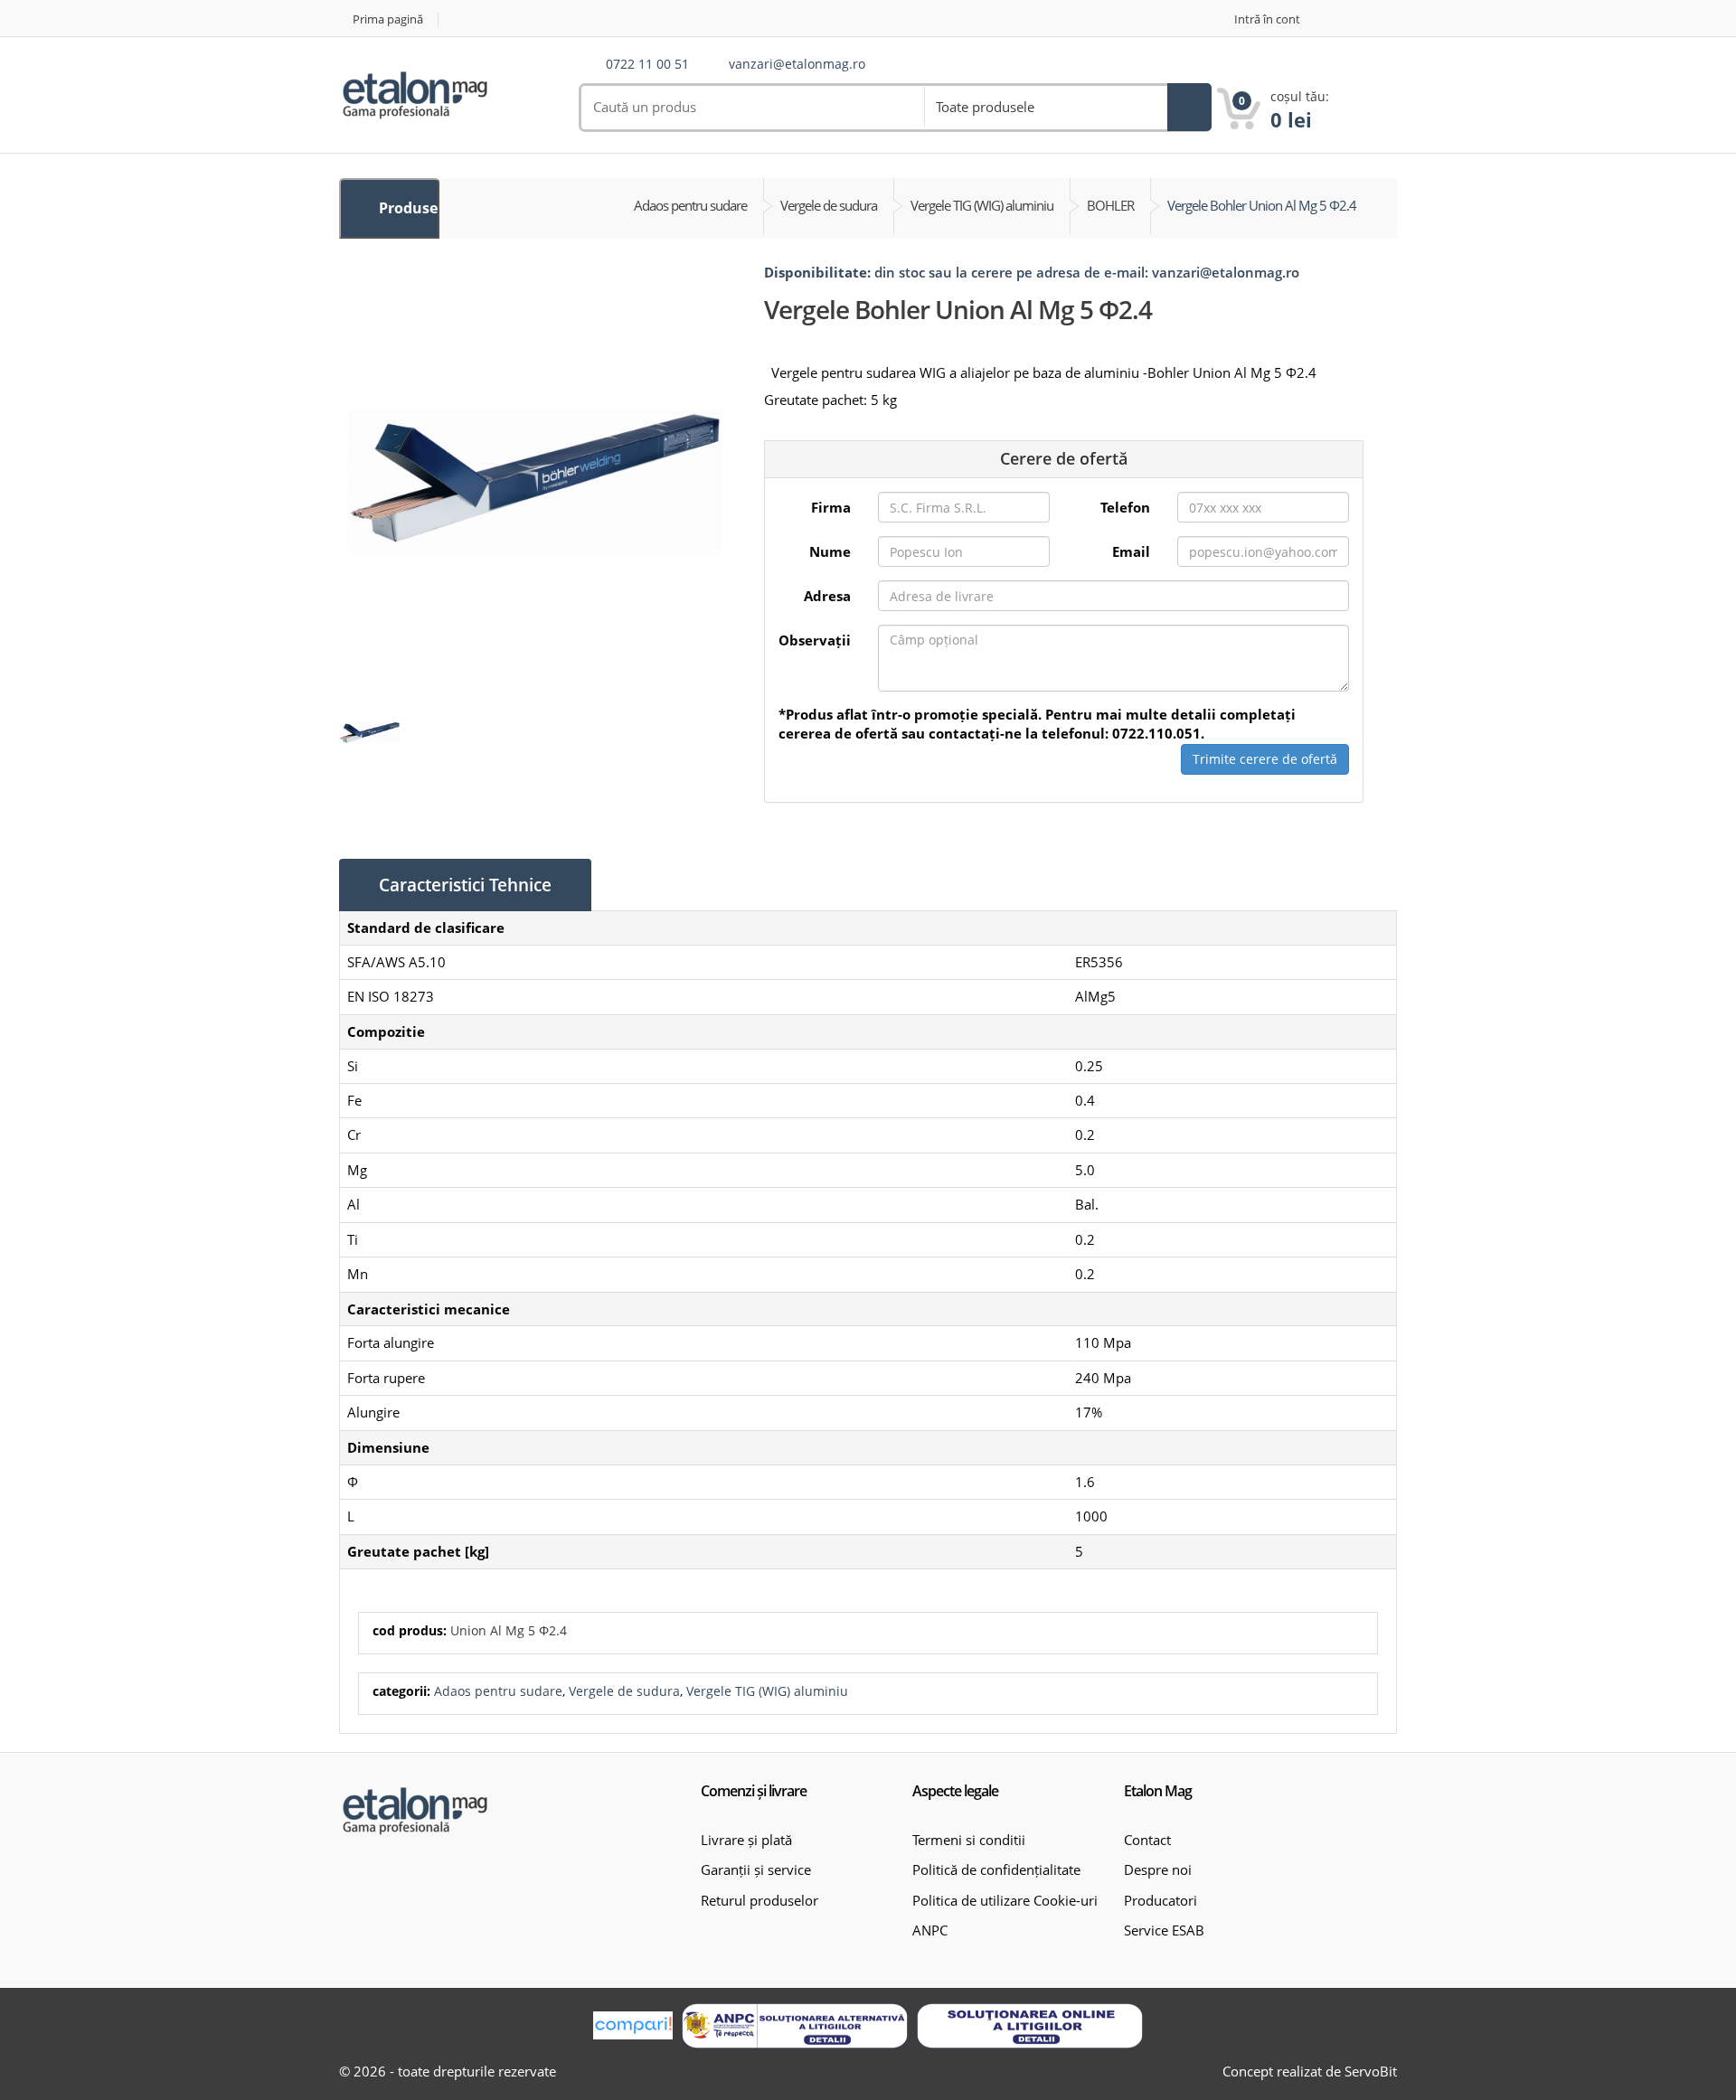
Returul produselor (759, 1900)
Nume (830, 551)
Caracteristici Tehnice (465, 885)
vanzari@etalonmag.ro (797, 65)
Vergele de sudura (624, 1691)
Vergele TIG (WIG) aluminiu (767, 1691)
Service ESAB (1164, 1930)
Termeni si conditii (969, 1840)
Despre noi (1158, 1869)
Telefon (1125, 507)
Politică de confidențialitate (996, 1869)
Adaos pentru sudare (498, 1691)
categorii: (401, 1691)
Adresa (827, 596)
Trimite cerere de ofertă (1265, 759)
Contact (1147, 1840)
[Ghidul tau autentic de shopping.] (633, 2025)
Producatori (1160, 1900)
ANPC (930, 1930)
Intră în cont (1267, 19)
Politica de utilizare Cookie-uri (1005, 1900)
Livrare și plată (746, 1840)
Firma (831, 507)
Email (1131, 551)
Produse (406, 208)
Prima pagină (388, 19)
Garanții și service (756, 1869)
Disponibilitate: (817, 272)
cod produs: (410, 1630)
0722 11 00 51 (647, 65)
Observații (815, 640)
